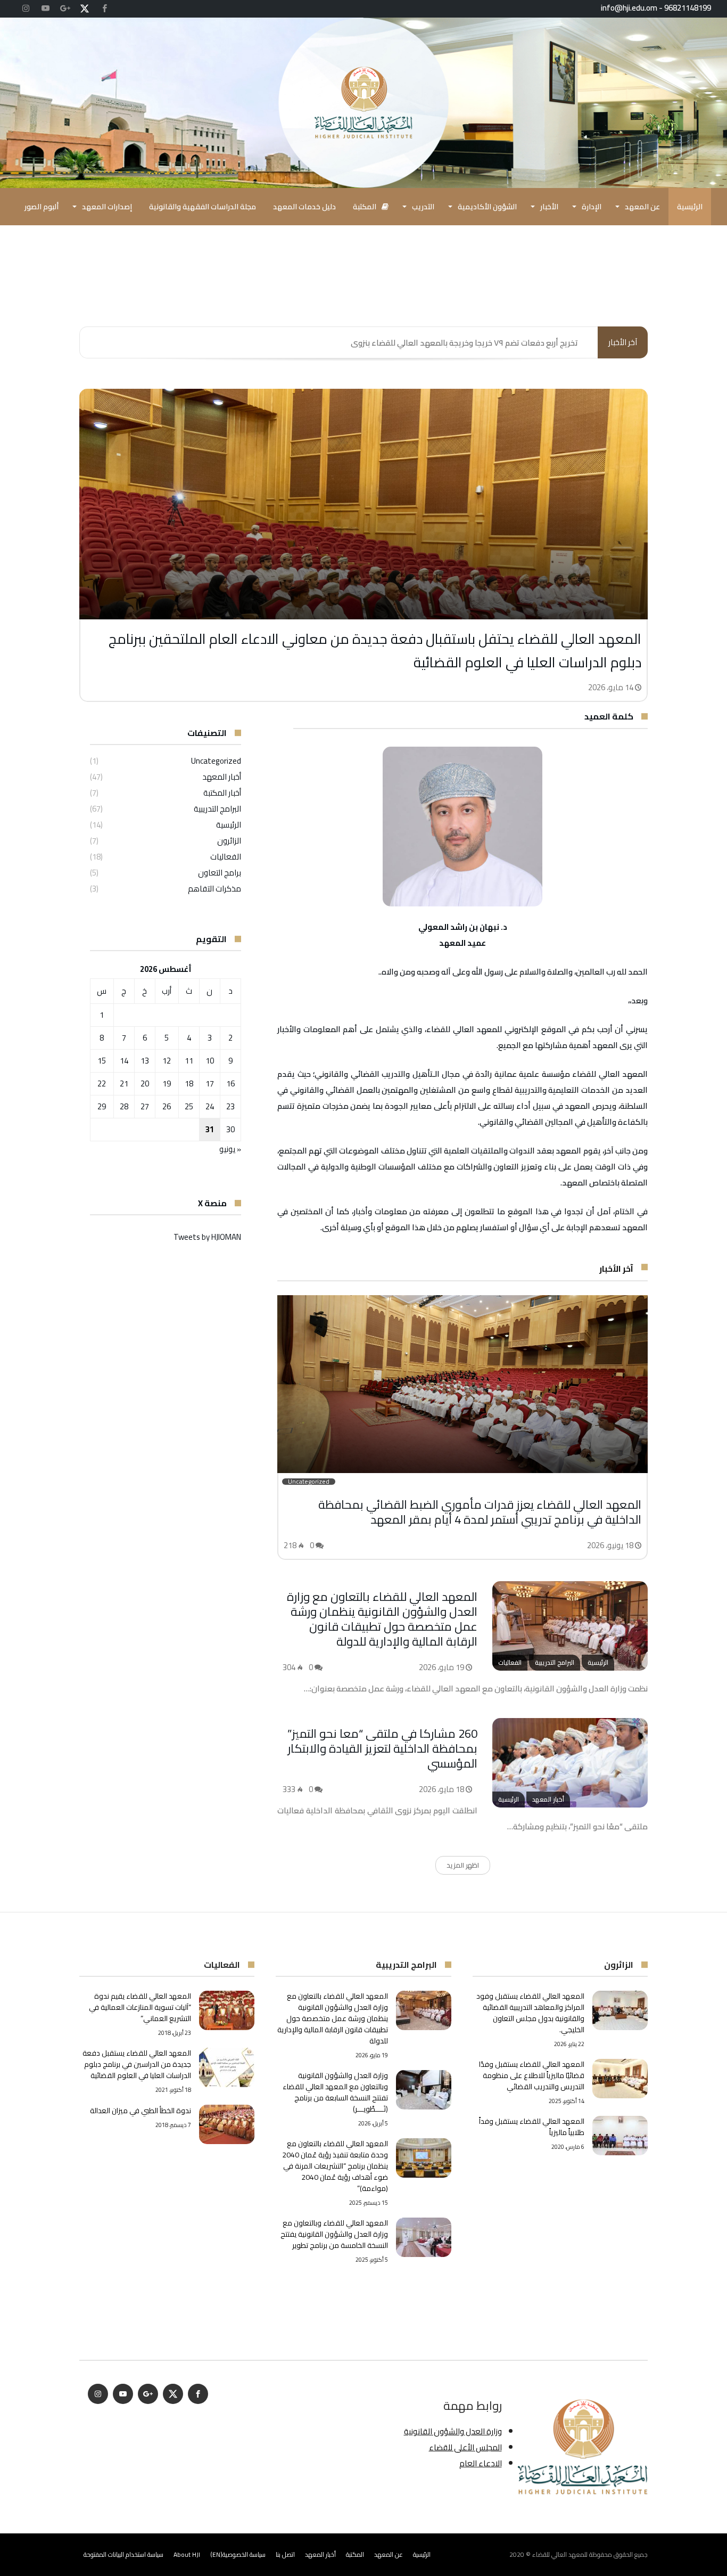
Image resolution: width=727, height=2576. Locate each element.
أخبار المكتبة (222, 793)
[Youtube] (45, 9)
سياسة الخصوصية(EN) (238, 2554)
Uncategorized (216, 761)
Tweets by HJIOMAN (207, 1237)
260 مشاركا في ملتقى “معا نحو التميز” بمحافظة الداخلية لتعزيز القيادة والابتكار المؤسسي (382, 1748)
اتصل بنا (285, 2554)
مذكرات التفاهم (214, 889)
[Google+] (65, 9)
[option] (363, 545)
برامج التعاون (220, 873)
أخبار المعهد (222, 777)
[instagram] (26, 9)
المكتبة (355, 2554)
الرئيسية (229, 825)
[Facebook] (104, 9)
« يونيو (230, 1149)
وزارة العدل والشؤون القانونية (453, 2431)
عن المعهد (389, 2554)
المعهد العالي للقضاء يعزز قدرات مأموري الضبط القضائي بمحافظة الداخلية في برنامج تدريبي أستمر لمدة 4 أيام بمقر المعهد (480, 1512)
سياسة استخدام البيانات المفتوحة (123, 2554)
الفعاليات (226, 857)
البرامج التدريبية (217, 809)
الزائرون (229, 841)
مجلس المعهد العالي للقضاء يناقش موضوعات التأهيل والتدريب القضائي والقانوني (437, 343)
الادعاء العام (481, 2463)
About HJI (187, 2554)
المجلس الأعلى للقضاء (465, 2447)
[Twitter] (85, 9)
